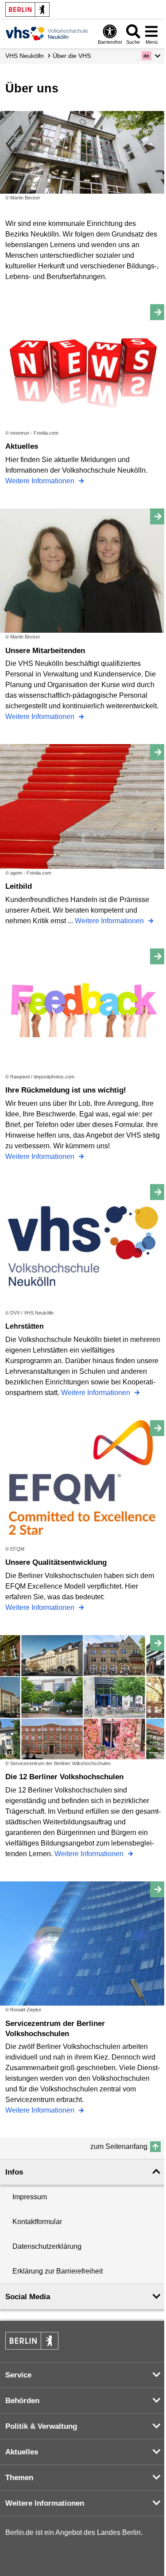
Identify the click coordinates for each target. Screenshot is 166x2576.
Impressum (30, 2197)
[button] (151, 56)
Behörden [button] (22, 2401)
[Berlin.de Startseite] (27, 10)
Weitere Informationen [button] (45, 2503)
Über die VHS (72, 56)
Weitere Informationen (41, 481)
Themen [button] (19, 2478)
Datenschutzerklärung (47, 2246)
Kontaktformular (37, 2222)
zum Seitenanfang (119, 2146)
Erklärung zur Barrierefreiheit (58, 2271)
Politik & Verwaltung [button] (41, 2426)
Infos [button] (14, 2172)
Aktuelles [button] (22, 2452)
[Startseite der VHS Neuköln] (47, 33)
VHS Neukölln (25, 56)
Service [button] (18, 2375)
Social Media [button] (28, 2297)
